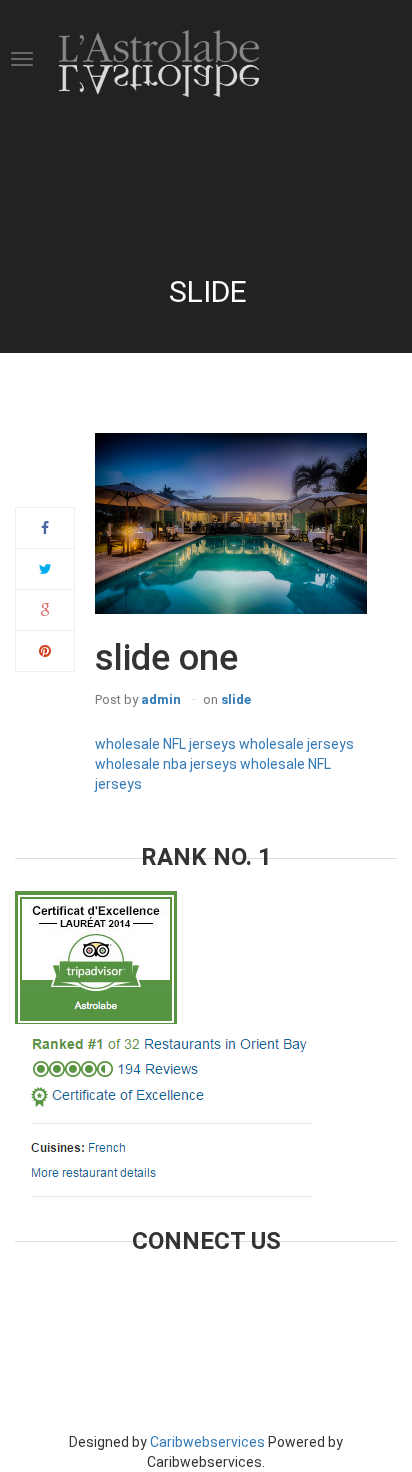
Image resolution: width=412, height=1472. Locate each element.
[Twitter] (45, 569)
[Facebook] (45, 528)
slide (236, 699)
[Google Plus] (45, 610)
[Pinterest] (45, 651)
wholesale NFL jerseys (165, 744)
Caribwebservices (207, 1442)
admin (161, 699)
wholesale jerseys (296, 744)
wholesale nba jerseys (166, 764)
